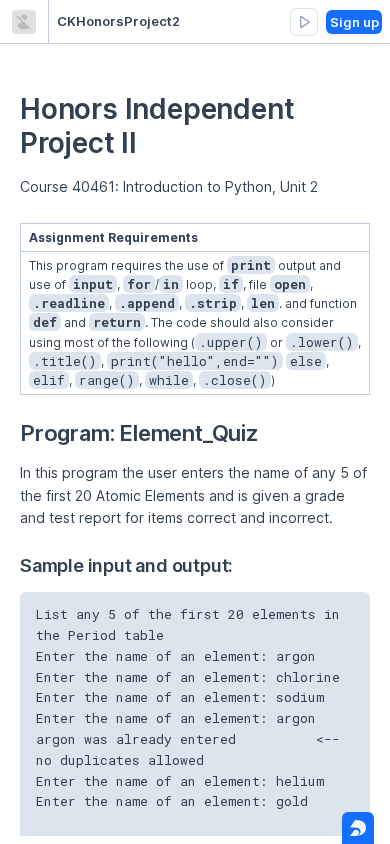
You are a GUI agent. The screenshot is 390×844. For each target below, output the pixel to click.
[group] (304, 22)
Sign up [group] (354, 22)
